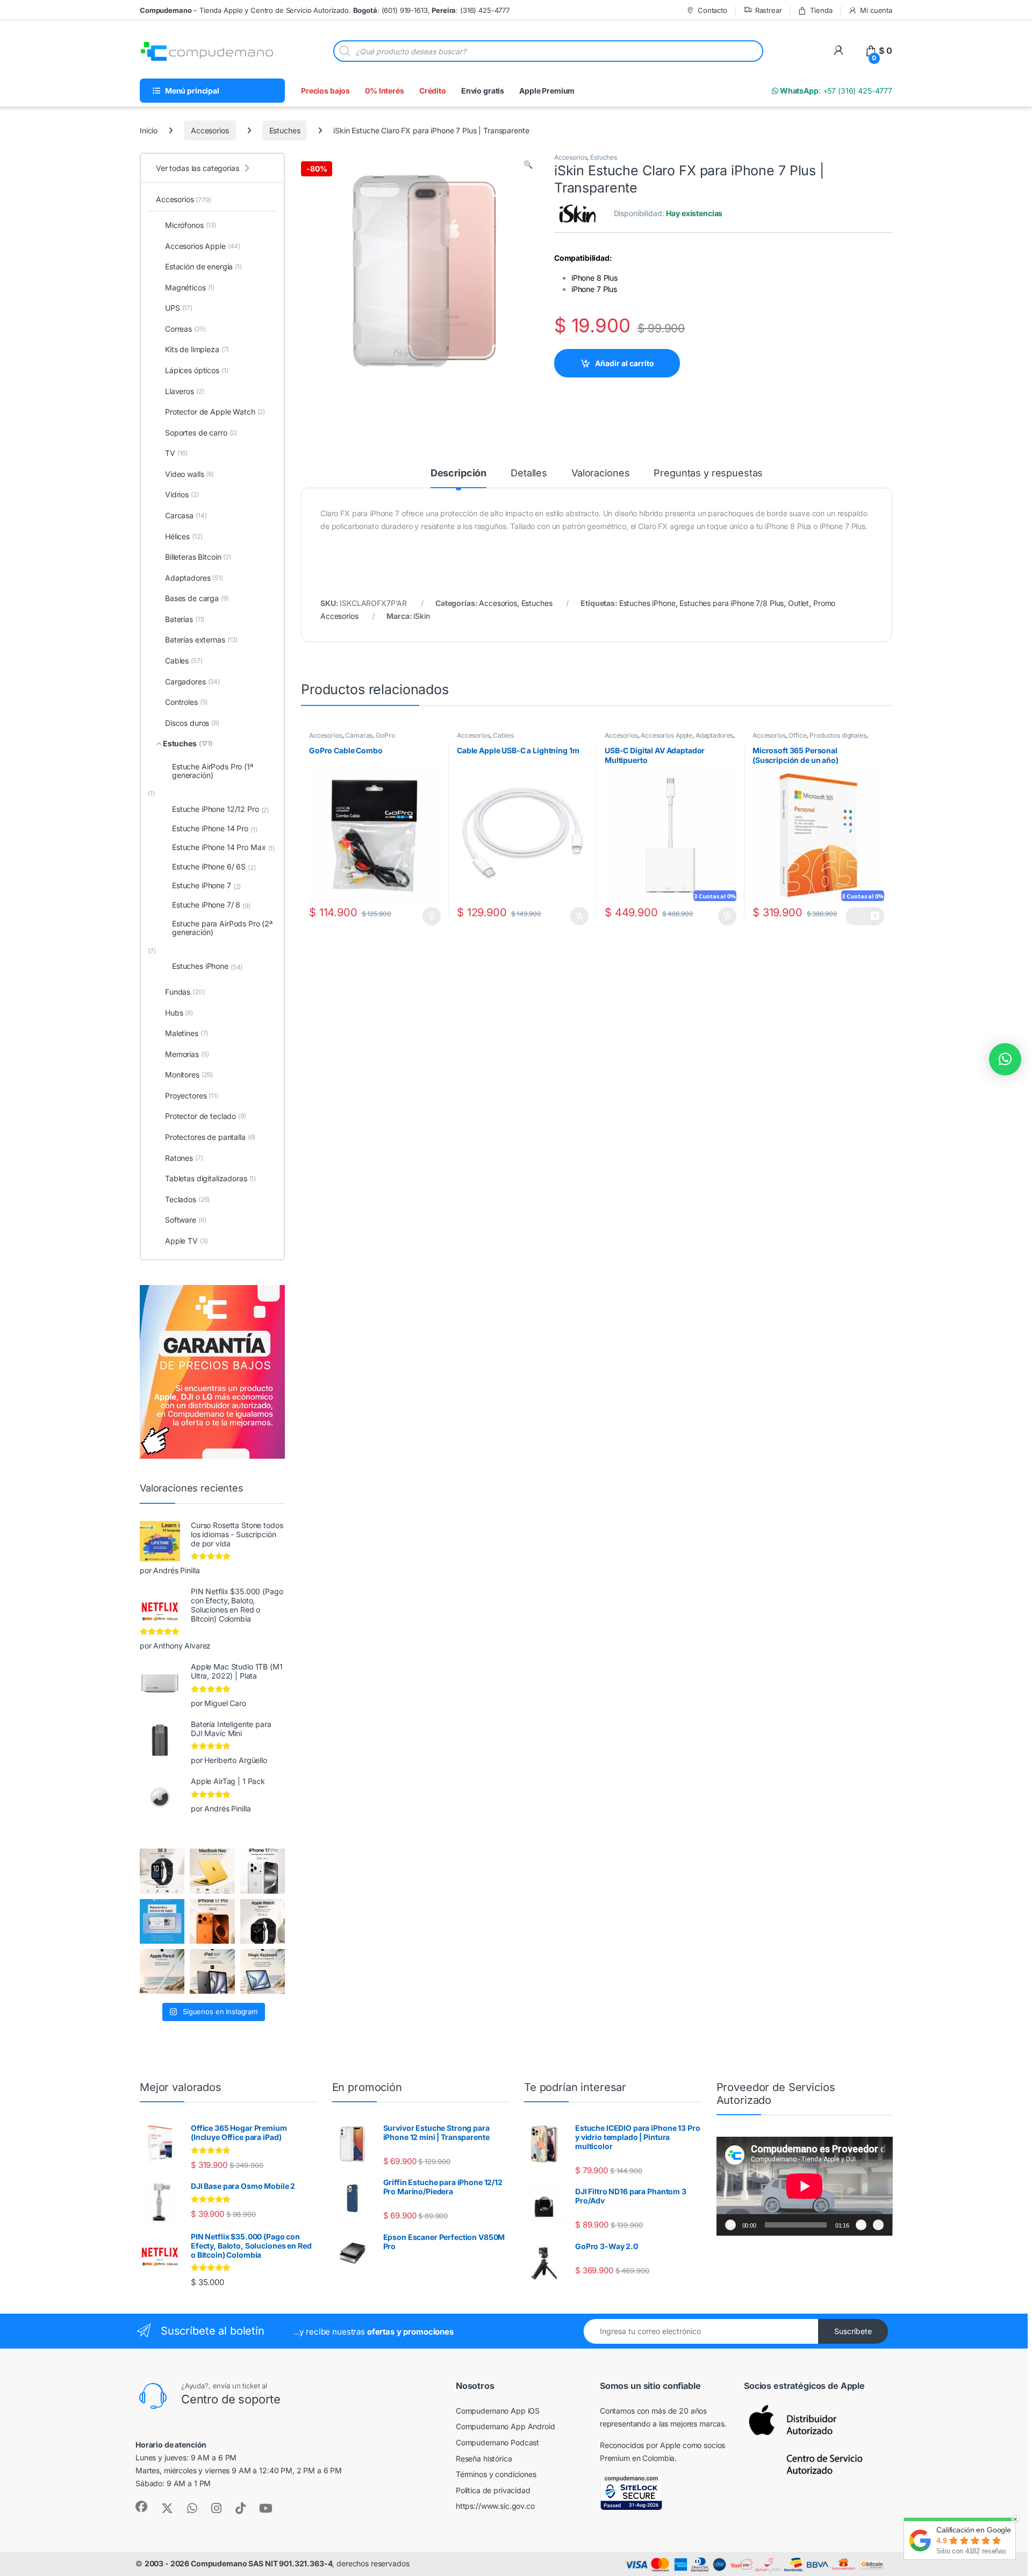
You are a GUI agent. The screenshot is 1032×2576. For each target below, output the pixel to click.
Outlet (798, 603)
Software (185, 1220)
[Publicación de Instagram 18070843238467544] (212, 1921)
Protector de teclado (206, 1116)
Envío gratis (483, 91)
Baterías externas (201, 640)
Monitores (189, 1075)
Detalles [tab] (529, 473)
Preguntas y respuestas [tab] (708, 473)
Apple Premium (547, 91)
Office (797, 735)
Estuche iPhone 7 (206, 886)
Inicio (149, 130)
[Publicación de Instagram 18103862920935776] (263, 1921)
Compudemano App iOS (498, 2411)
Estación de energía (203, 266)
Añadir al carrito (625, 363)
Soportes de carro (201, 433)
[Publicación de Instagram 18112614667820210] (162, 1871)
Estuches (285, 130)
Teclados (187, 1199)
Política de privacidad (493, 2490)
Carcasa (186, 515)
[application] (805, 2186)
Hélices (184, 536)
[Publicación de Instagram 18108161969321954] (212, 1971)
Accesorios (210, 130)
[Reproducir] (730, 2225)
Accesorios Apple (666, 735)
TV (176, 453)
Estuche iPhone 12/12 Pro (220, 809)
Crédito (433, 91)
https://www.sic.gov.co (495, 2506)
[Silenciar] (861, 2225)
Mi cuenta (876, 10)
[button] (528, 165)
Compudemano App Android (506, 2426)
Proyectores (192, 1096)
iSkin (421, 616)
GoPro (385, 735)
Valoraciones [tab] (600, 473)
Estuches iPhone (647, 603)
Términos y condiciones (496, 2474)
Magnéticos (190, 287)
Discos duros (192, 723)
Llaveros (184, 391)
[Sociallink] (141, 2507)
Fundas (185, 992)
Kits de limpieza (197, 349)
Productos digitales (838, 735)
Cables (503, 735)
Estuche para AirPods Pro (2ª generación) (222, 927)
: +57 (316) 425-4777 (835, 91)
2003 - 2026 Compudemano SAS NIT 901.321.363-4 (239, 2563)
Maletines (187, 1033)
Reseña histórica (484, 2459)
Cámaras (359, 735)
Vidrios (182, 494)
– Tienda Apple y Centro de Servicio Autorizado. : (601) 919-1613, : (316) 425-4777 (325, 10)
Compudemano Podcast (497, 2442)
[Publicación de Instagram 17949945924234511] (162, 1971)
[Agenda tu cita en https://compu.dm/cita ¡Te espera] (162, 1921)
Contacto (712, 10)
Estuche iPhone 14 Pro (215, 829)
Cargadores (192, 682)
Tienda (821, 10)
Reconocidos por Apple (640, 2445)
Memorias (187, 1054)
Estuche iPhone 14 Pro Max (223, 847)
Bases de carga (197, 598)
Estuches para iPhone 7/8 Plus (732, 603)
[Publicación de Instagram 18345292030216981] (263, 1971)
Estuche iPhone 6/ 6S (214, 867)
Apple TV (186, 1241)
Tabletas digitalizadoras (210, 1178)
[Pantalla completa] (878, 2225)
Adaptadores (714, 735)
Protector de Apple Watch (215, 412)
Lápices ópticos (197, 370)
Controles (186, 702)
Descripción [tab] (458, 473)
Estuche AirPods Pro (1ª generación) (213, 770)
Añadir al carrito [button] (429, 916)
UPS (179, 308)
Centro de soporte (231, 2399)
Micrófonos (191, 225)
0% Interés (385, 91)
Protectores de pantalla (210, 1137)
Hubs (179, 1013)
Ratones (184, 1158)
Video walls (189, 474)
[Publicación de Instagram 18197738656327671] (212, 1871)
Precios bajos (325, 91)
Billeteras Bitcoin (198, 557)
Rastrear (769, 10)
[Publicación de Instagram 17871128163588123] (263, 1871)
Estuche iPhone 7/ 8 (211, 905)
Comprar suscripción (865, 916)
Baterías (185, 619)
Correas (185, 329)
